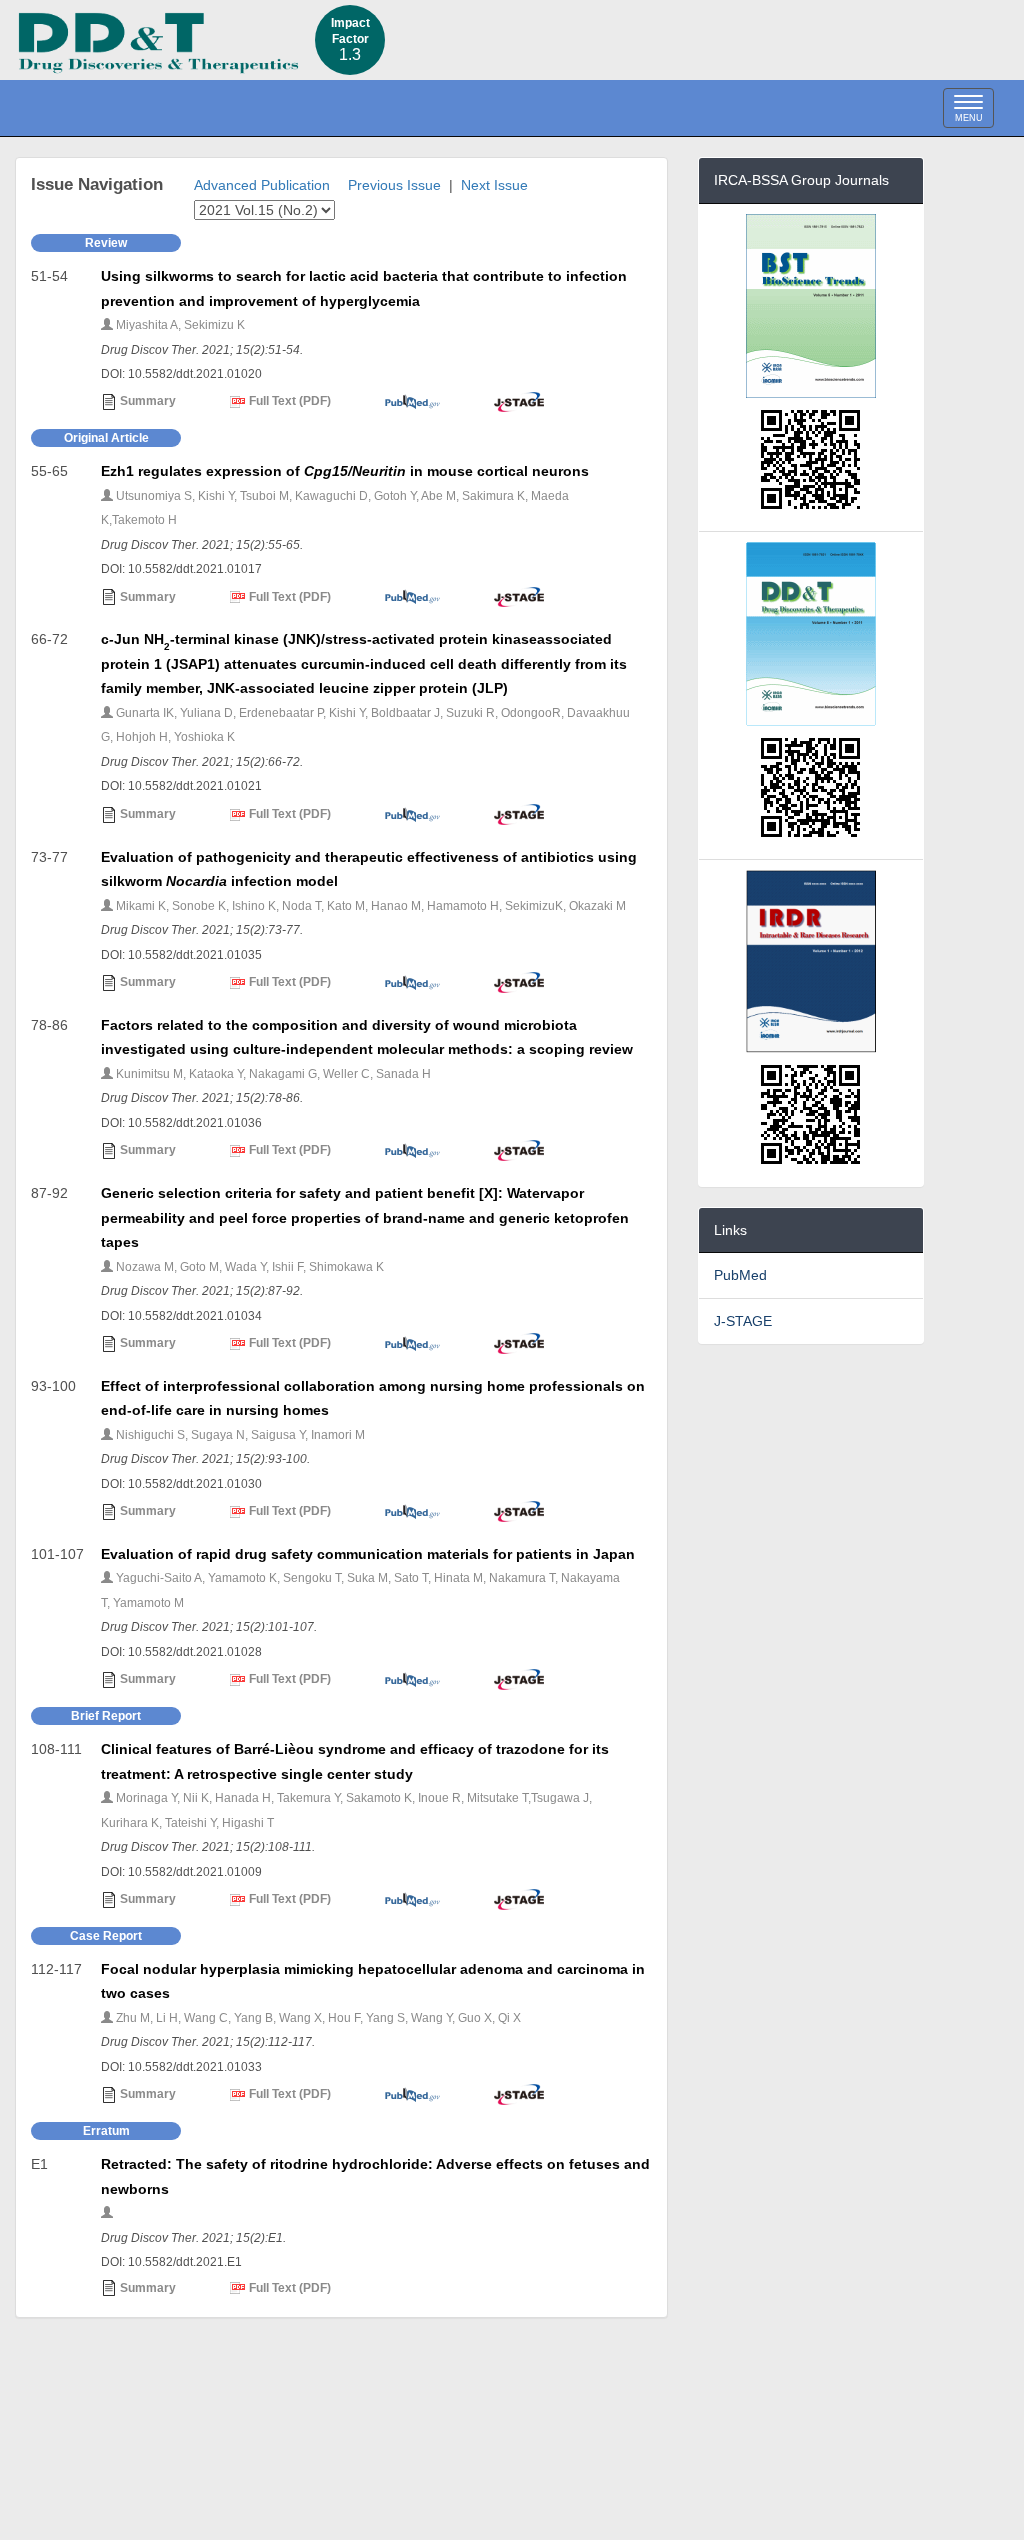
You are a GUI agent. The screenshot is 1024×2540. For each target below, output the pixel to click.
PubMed (740, 1275)
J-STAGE (743, 1321)
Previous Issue (394, 185)
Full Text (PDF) (288, 401)
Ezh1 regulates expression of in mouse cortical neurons (345, 471)
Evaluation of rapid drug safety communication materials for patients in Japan (368, 1554)
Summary (146, 401)
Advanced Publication (262, 185)
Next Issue (494, 185)
